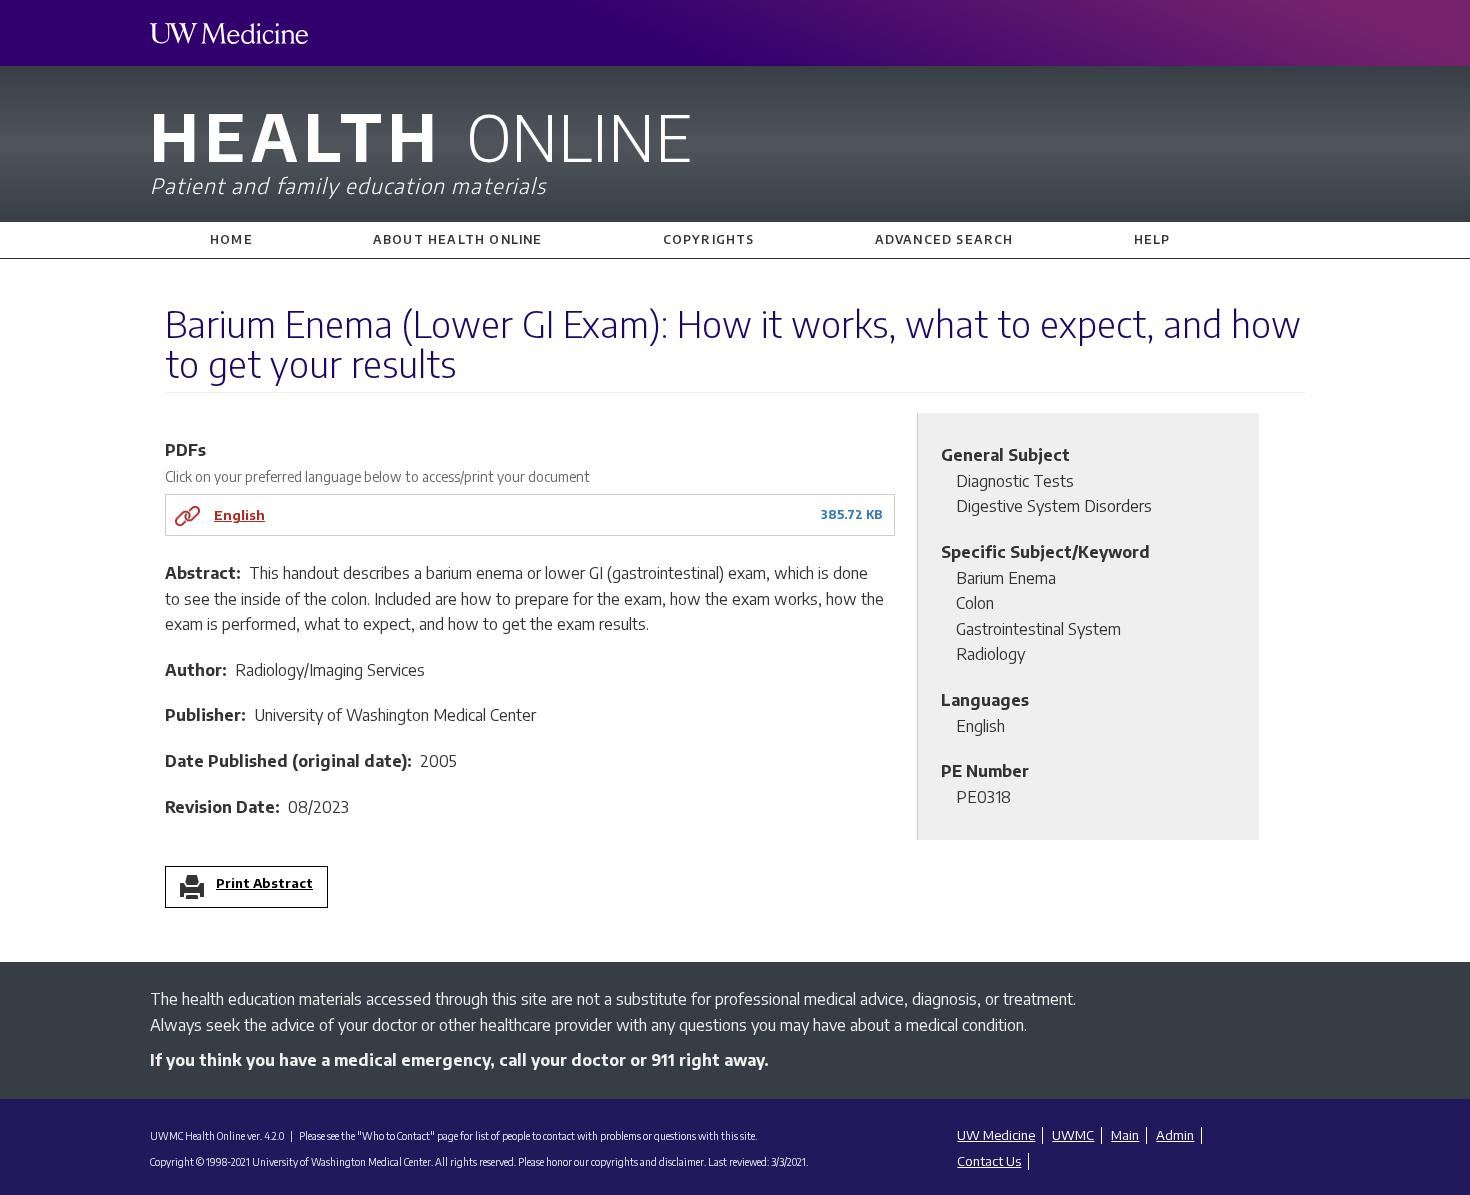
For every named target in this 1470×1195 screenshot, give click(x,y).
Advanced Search (944, 239)
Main (1125, 1135)
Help (1152, 239)
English (239, 514)
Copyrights (709, 239)
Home (231, 239)
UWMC (1073, 1135)
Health (421, 147)
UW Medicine (996, 1135)
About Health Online (458, 239)
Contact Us (989, 1161)
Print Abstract (264, 884)
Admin (1175, 1135)
